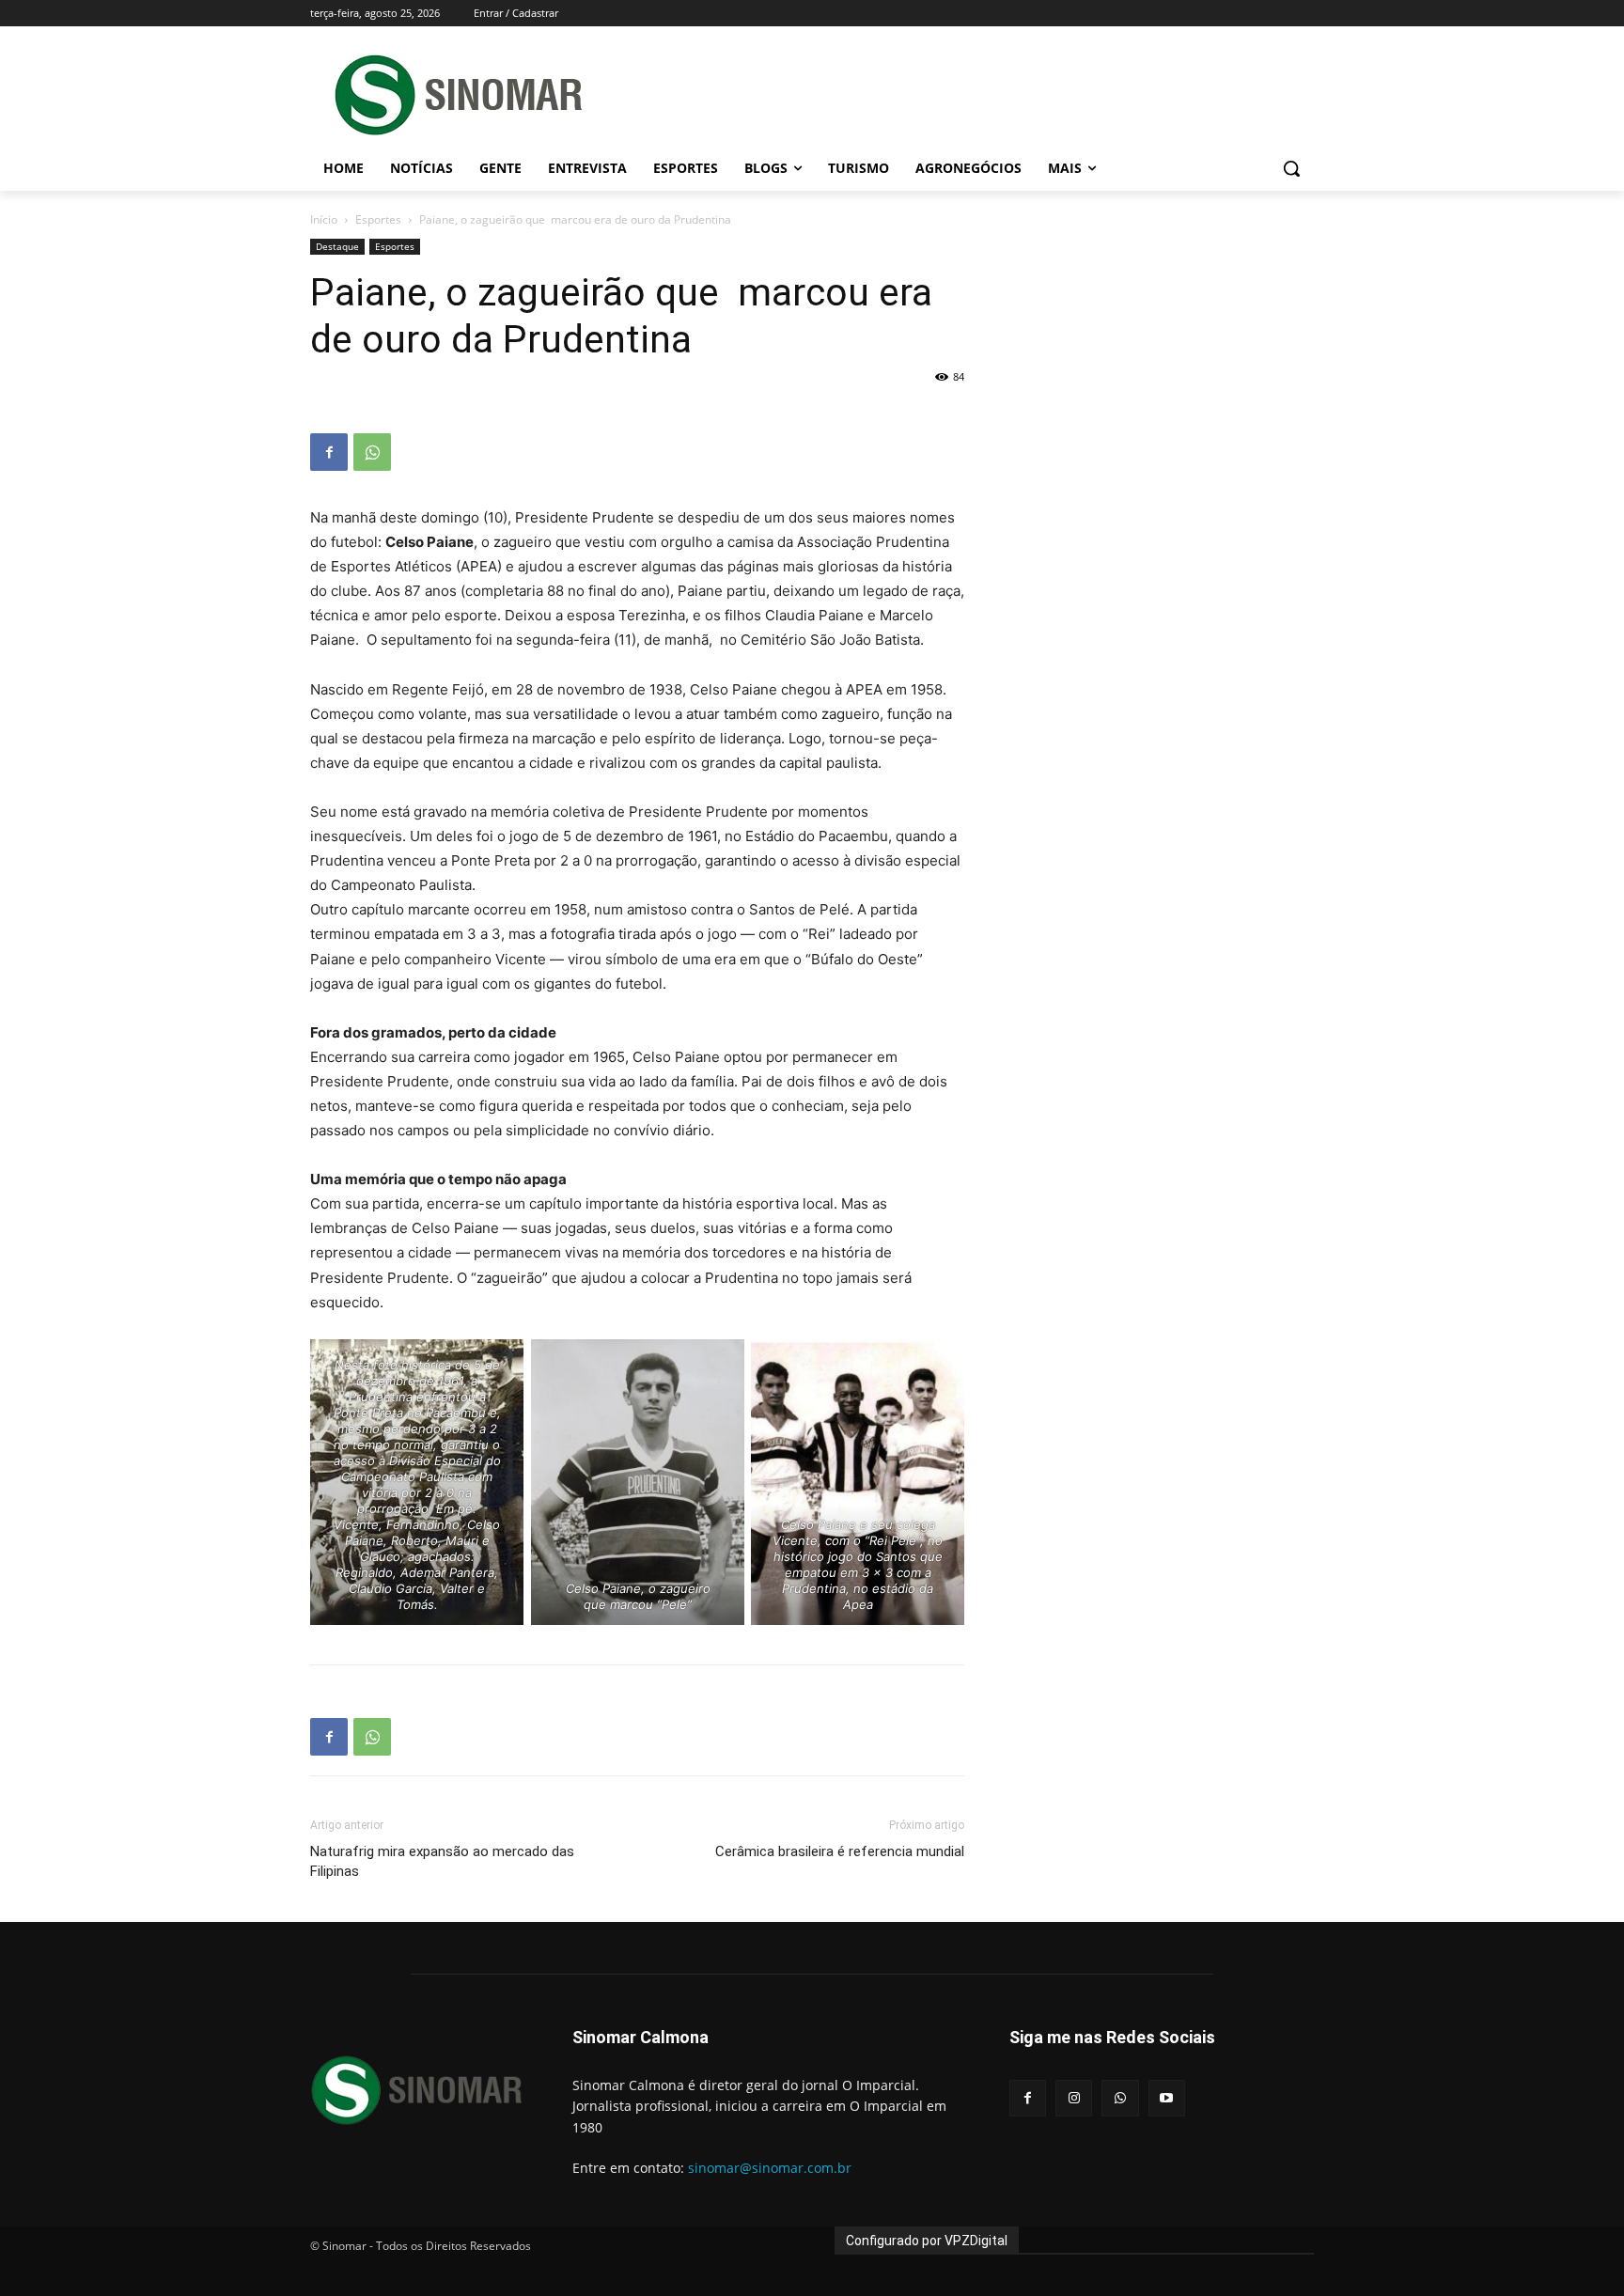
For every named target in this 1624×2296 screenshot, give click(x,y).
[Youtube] (1167, 2098)
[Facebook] (329, 452)
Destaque (337, 246)
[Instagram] (1074, 2098)
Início (324, 219)
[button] (1291, 168)
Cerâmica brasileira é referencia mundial (840, 1851)
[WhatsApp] (372, 452)
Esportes (378, 219)
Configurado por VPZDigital (927, 2241)
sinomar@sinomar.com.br (770, 2168)
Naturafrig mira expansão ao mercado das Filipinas (442, 1861)
